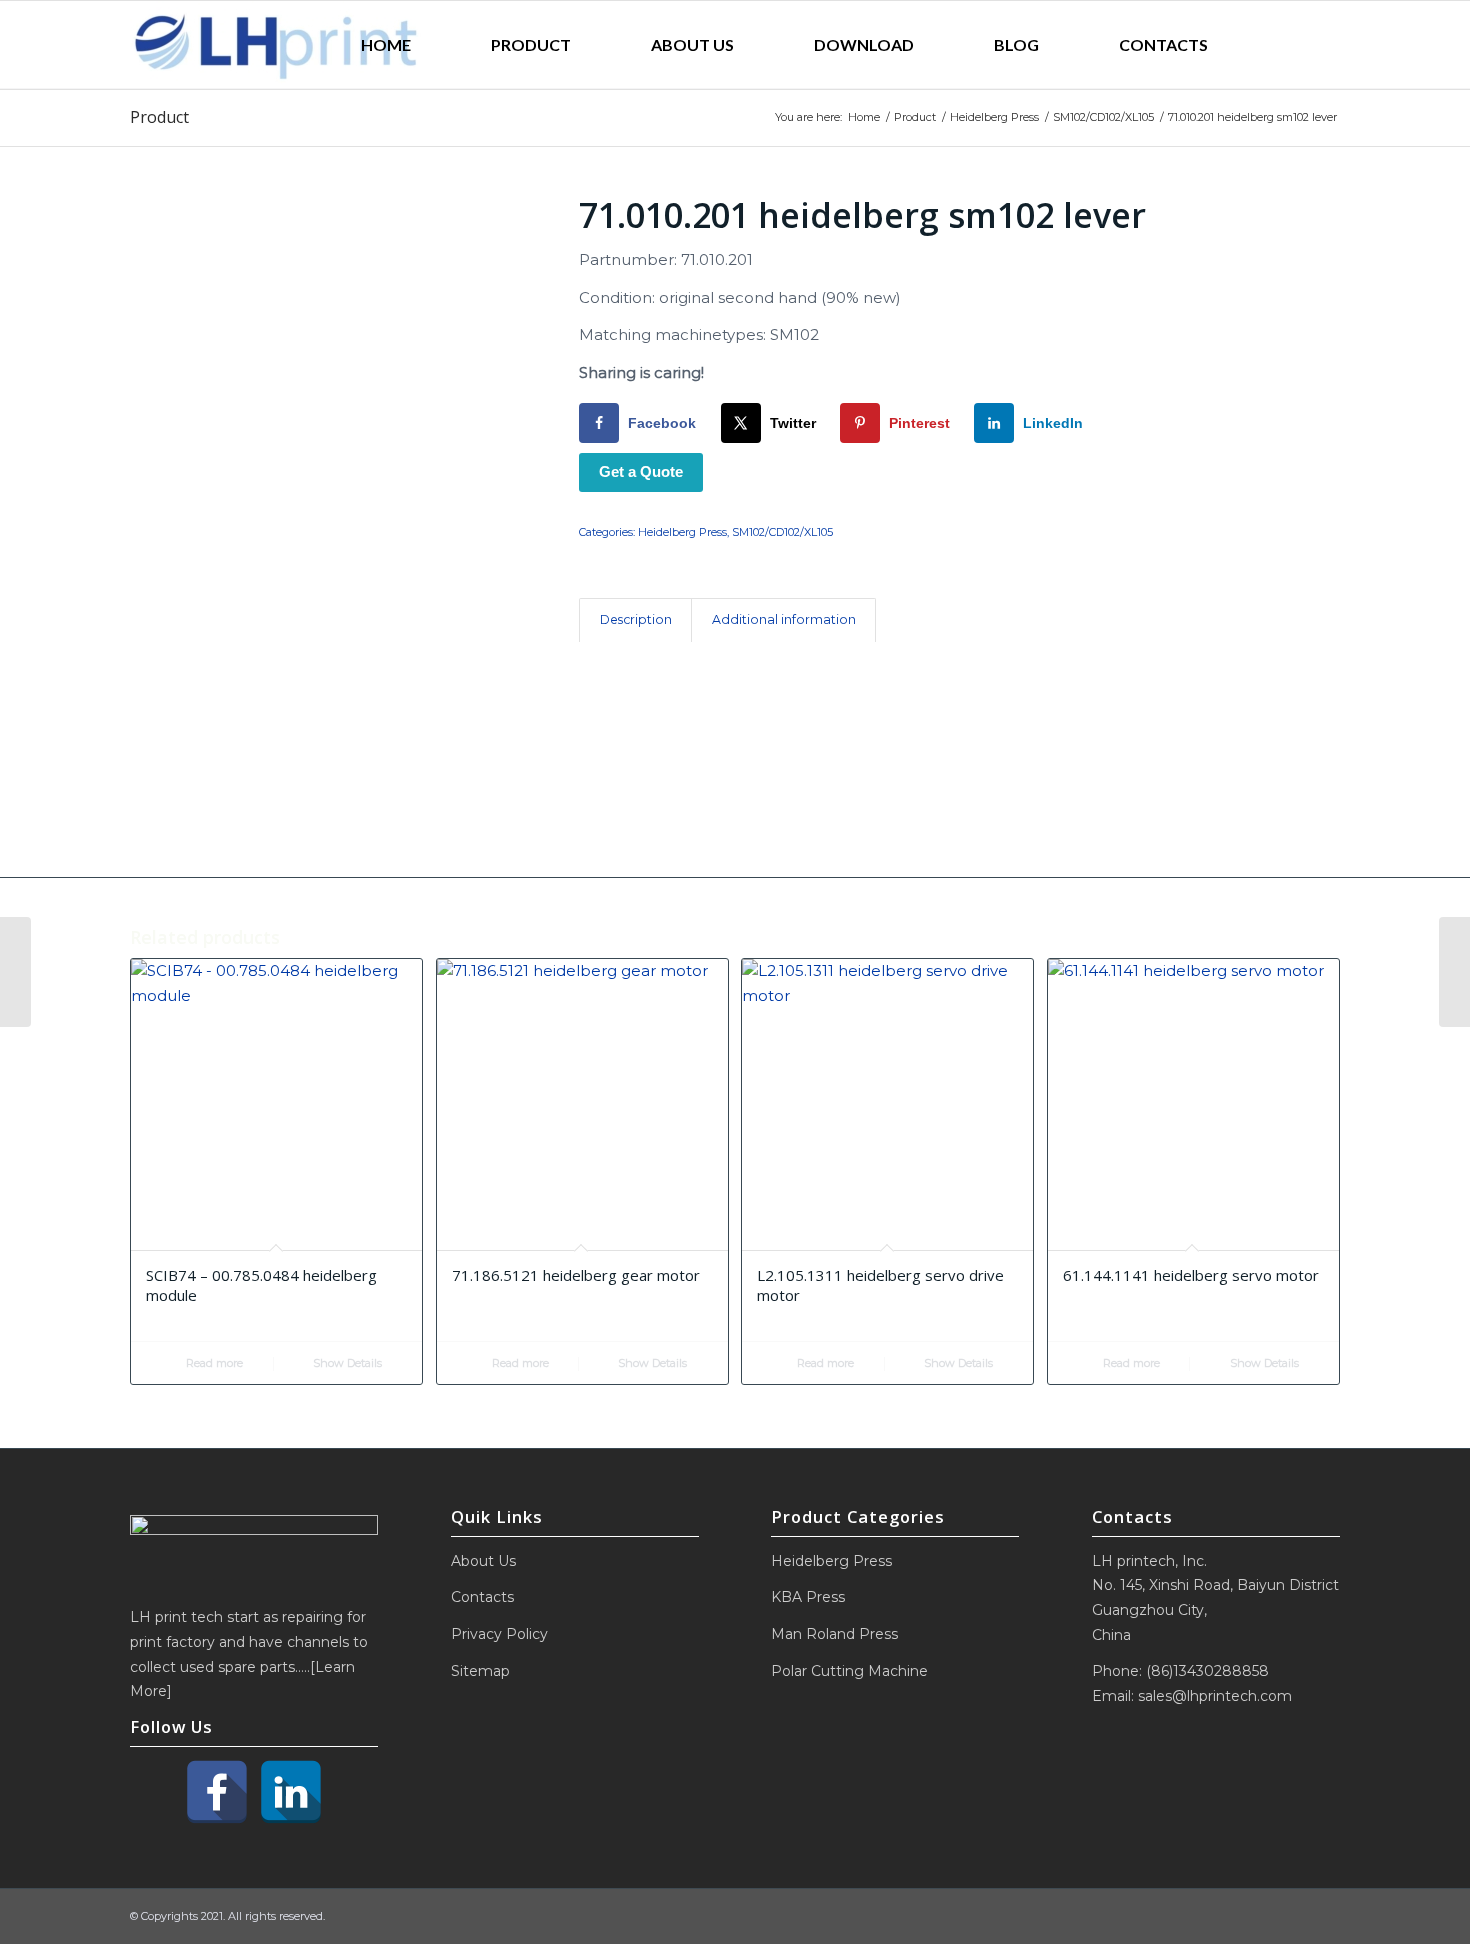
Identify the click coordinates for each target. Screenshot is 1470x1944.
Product (159, 117)
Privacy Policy (499, 1634)
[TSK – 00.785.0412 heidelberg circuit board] (1454, 972)
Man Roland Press (834, 1634)
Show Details (346, 1363)
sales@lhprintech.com (1215, 1696)
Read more (213, 1363)
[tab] (635, 620)
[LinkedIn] (291, 1792)
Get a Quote (641, 471)
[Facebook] (217, 1792)
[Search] (1294, 45)
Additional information (784, 619)
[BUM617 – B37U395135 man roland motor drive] (15, 972)
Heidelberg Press (682, 532)
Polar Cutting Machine (849, 1671)
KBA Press (808, 1597)
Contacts (482, 1597)
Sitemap (480, 1671)
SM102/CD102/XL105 (782, 532)
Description (636, 619)
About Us (483, 1561)
